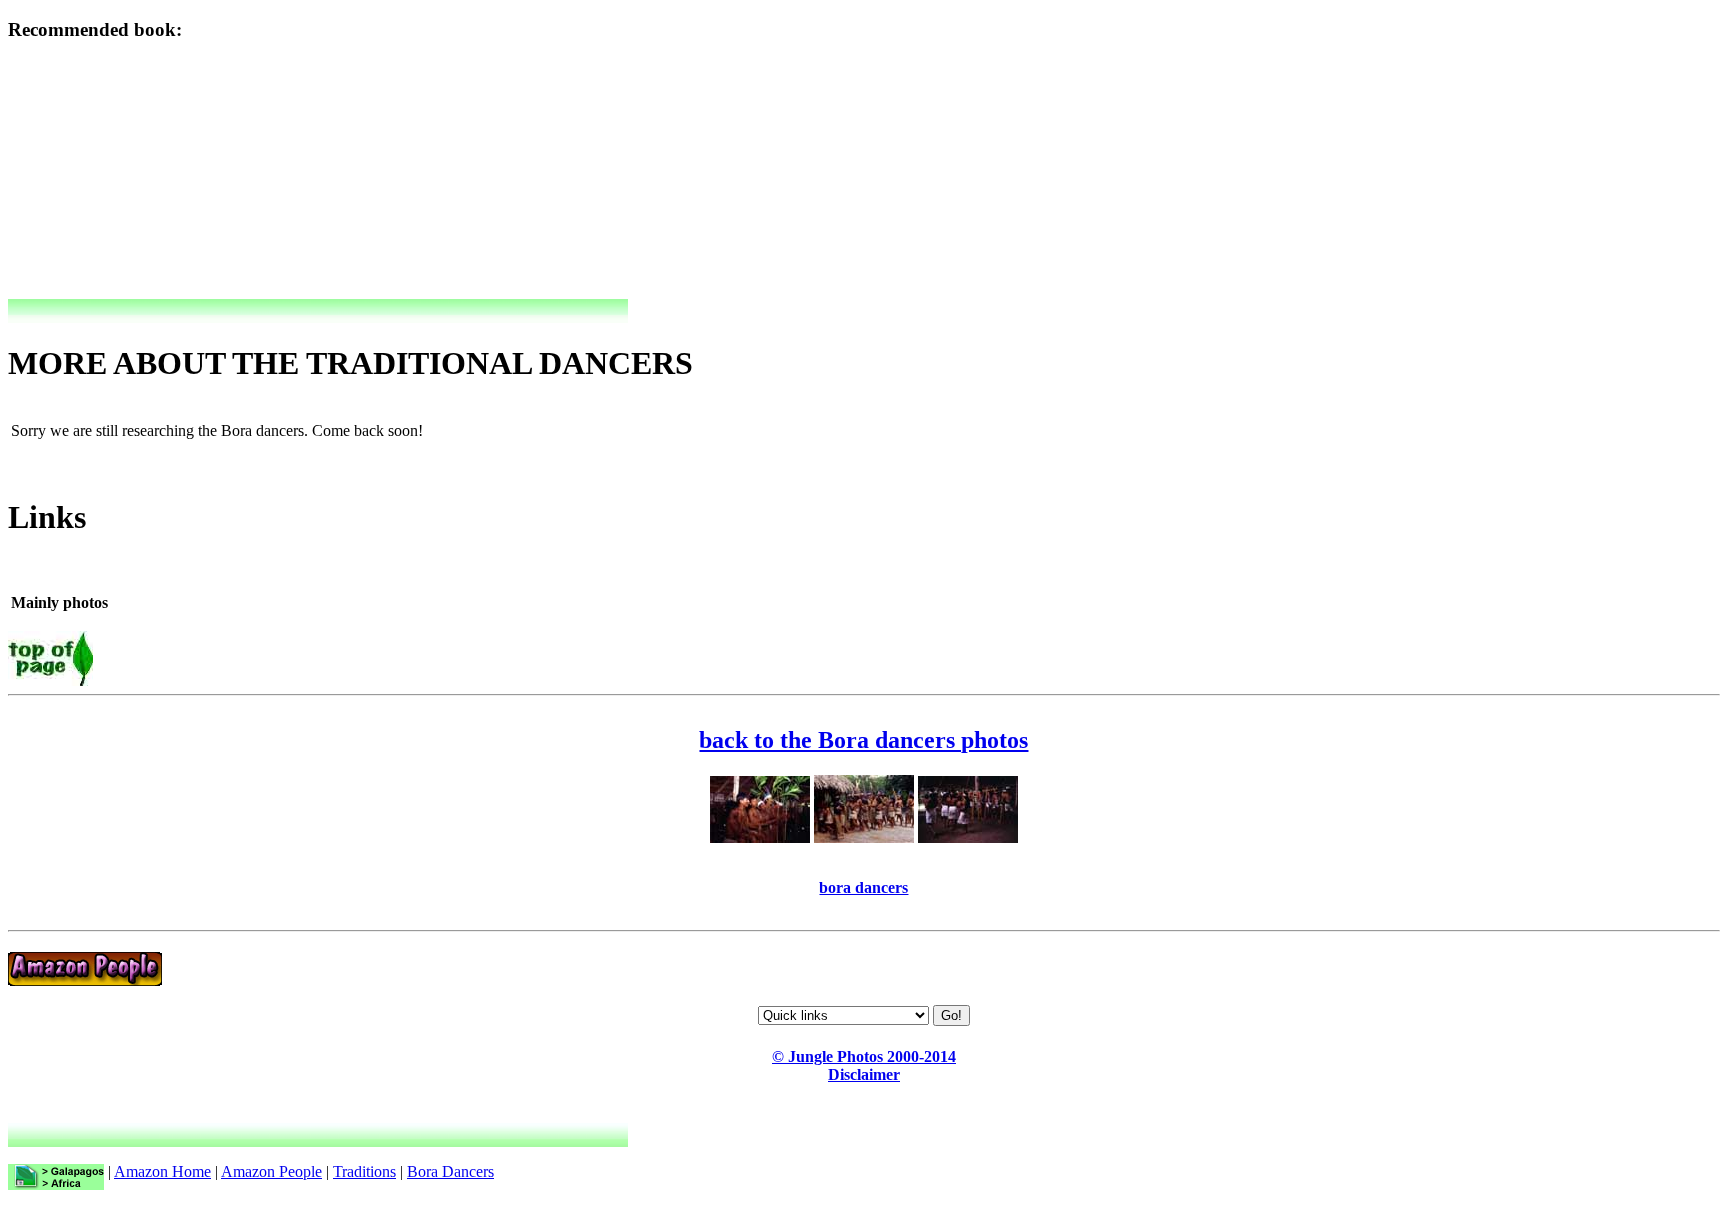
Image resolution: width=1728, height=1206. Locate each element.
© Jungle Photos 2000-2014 (864, 1056)
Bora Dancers (450, 1171)
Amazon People (271, 1171)
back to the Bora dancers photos (863, 740)
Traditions (364, 1171)
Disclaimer (864, 1074)
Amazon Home (162, 1171)
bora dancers (863, 887)
